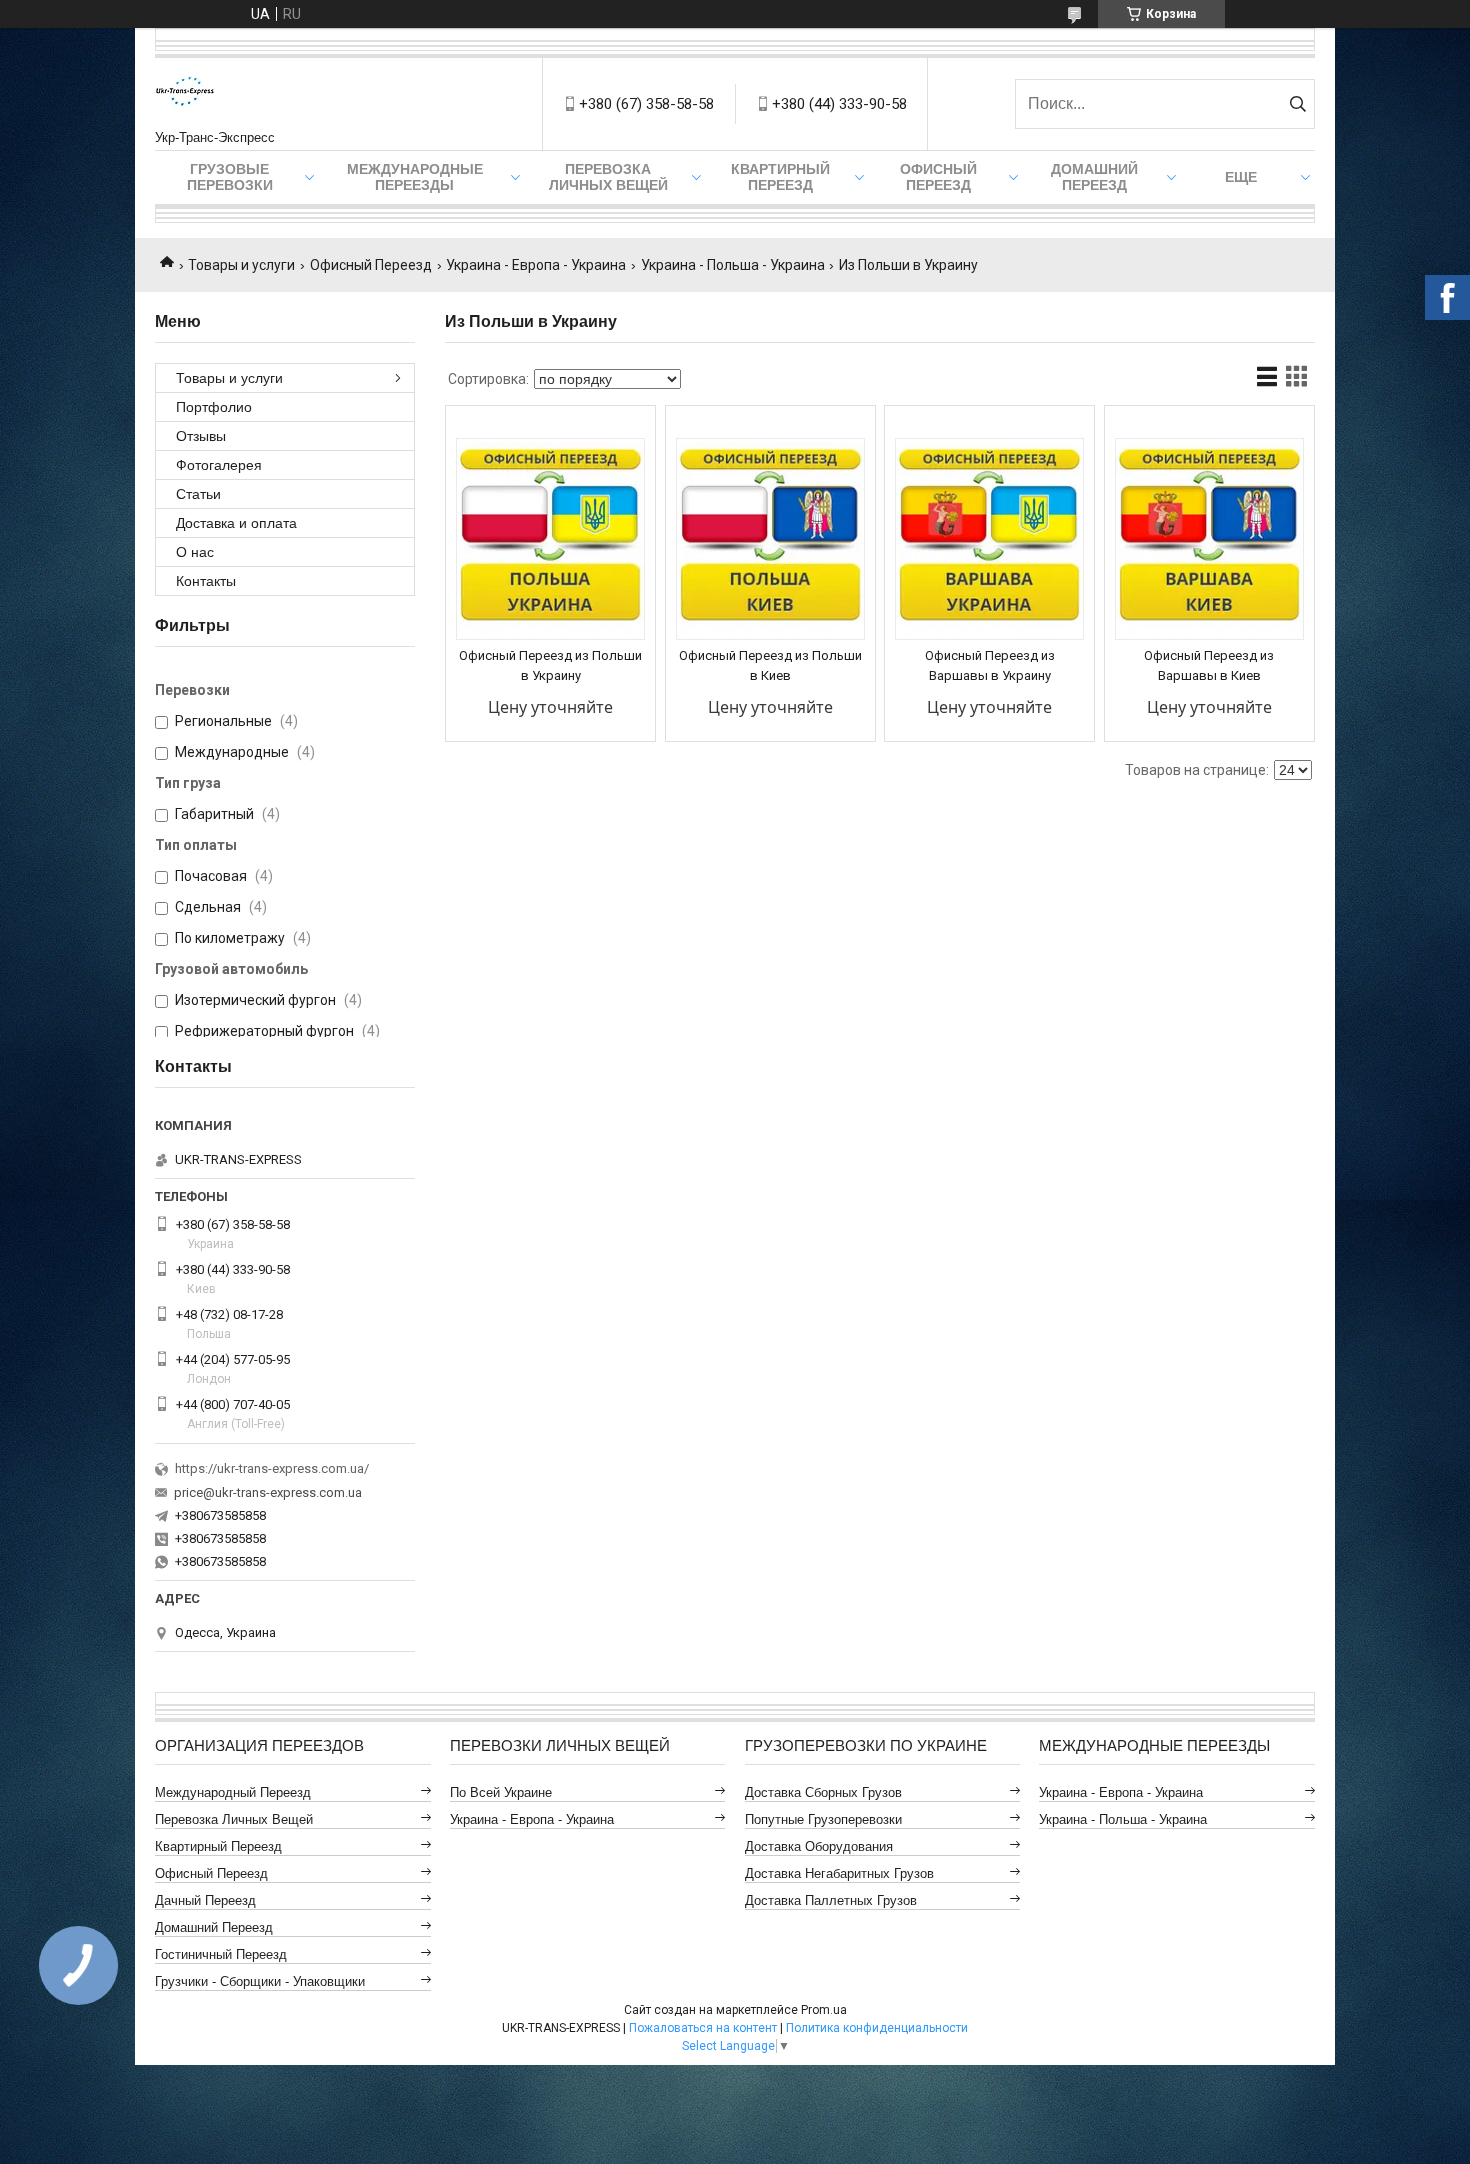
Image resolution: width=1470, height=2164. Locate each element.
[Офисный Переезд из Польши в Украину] (550, 539)
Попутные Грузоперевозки (823, 1819)
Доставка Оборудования (819, 1846)
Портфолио (214, 407)
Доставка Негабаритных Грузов (839, 1873)
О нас (195, 552)
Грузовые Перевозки (230, 177)
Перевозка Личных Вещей (608, 177)
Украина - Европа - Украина (536, 265)
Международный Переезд (233, 1792)
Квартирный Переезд (780, 177)
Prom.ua (824, 2010)
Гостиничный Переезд (221, 1954)
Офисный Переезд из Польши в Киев (770, 665)
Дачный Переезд (205, 1900)
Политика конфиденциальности (877, 2028)
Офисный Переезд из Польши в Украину (550, 665)
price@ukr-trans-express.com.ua (268, 1492)
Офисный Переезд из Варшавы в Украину (990, 665)
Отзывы (201, 436)
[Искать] (1297, 104)
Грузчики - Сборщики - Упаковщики (260, 1981)
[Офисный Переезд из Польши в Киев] (770, 539)
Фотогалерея (219, 465)
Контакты (206, 581)
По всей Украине (501, 1792)
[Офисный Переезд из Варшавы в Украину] (989, 539)
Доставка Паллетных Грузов (831, 1900)
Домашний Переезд (1094, 177)
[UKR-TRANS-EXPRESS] (185, 94)
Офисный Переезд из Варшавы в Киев (1209, 665)
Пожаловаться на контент (703, 2028)
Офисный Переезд (938, 177)
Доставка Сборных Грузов (823, 1792)
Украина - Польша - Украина (733, 265)
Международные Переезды (415, 177)
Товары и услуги (241, 265)
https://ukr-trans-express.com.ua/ (272, 1468)
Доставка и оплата (236, 523)
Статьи (198, 494)
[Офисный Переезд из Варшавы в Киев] (1209, 539)
